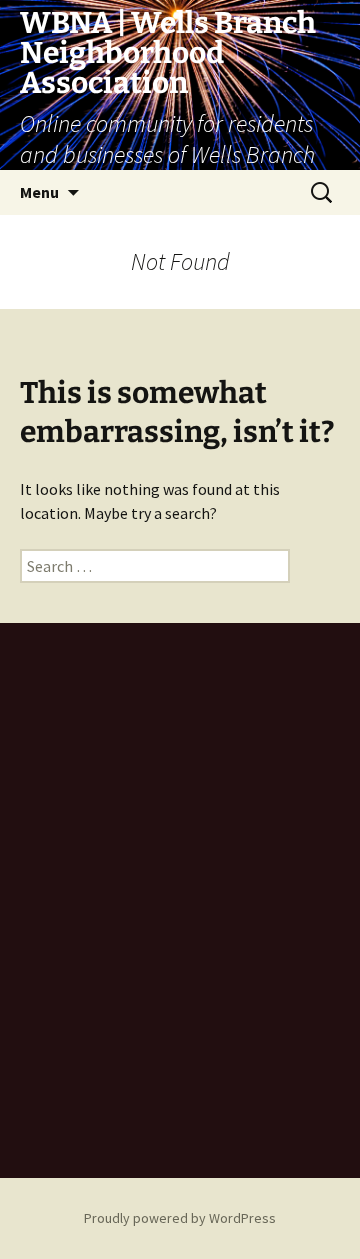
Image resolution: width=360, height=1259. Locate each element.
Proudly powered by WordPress (180, 1218)
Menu (39, 192)
